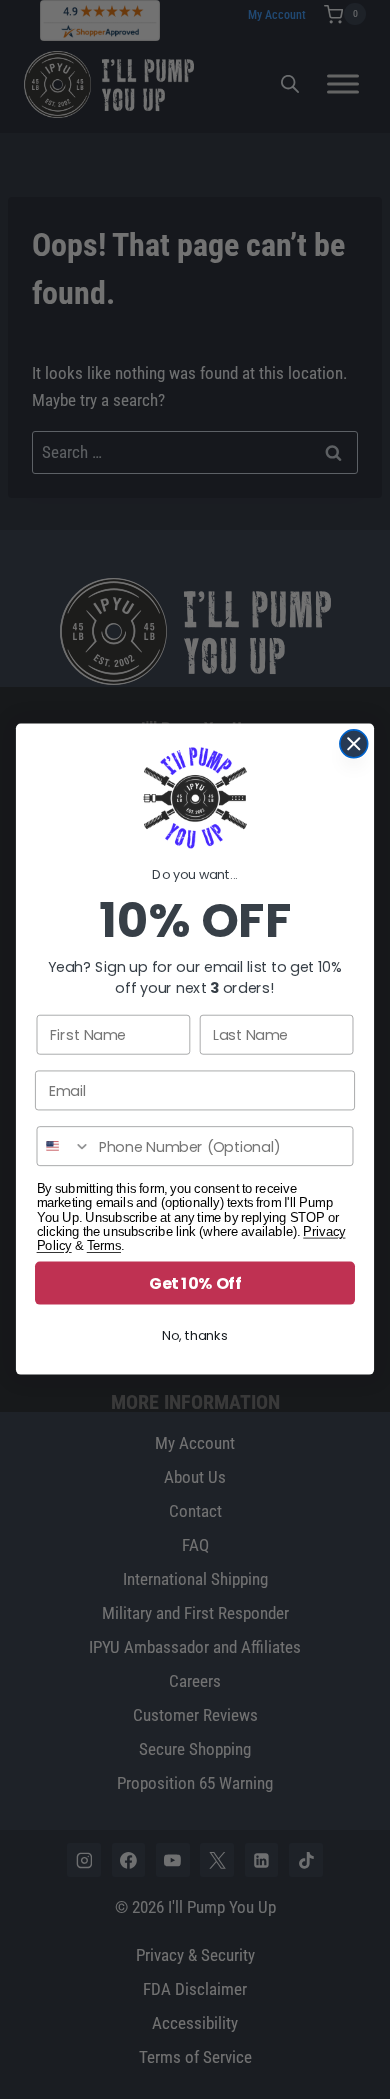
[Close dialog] (354, 744)
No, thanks (194, 1336)
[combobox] (63, 1147)
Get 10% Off (195, 1284)
